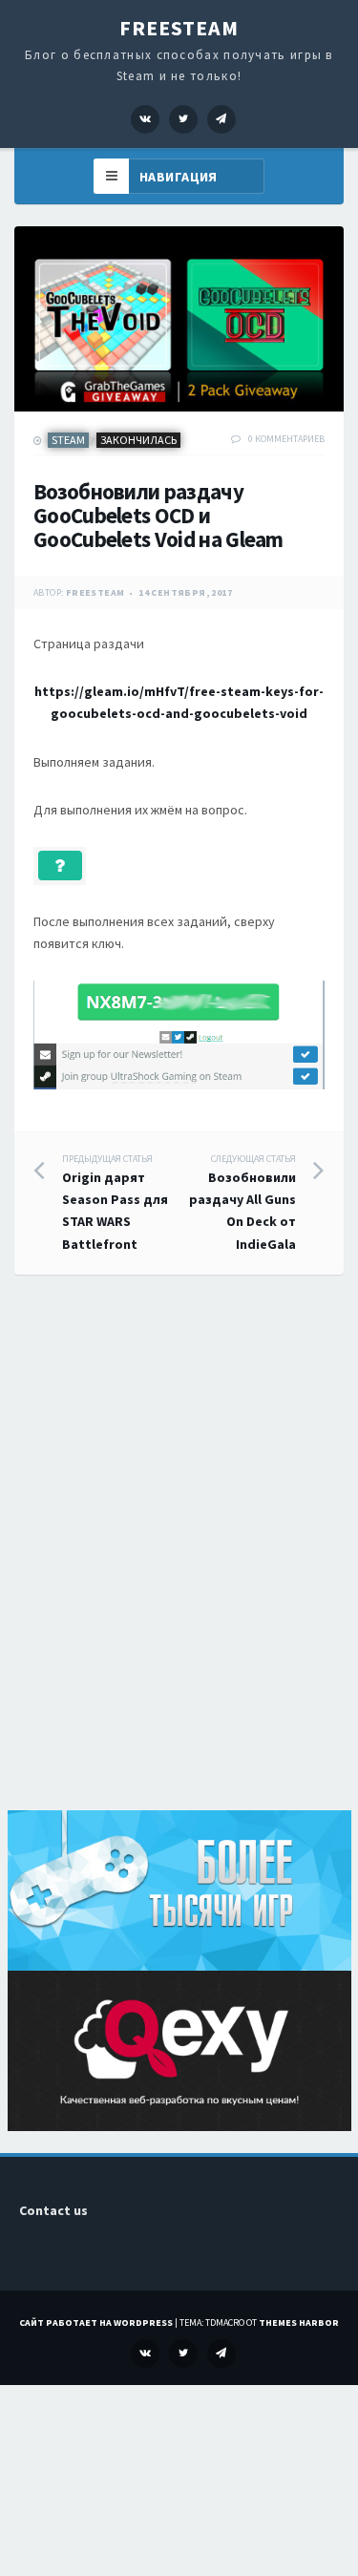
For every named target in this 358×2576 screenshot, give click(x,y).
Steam (68, 440)
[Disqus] (179, 1564)
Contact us (53, 2210)
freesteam (95, 592)
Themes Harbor (299, 2323)
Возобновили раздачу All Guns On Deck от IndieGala (242, 1203)
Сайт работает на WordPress (96, 2323)
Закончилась (138, 440)
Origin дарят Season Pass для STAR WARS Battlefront (115, 1203)
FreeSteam (179, 28)
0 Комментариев (286, 439)
